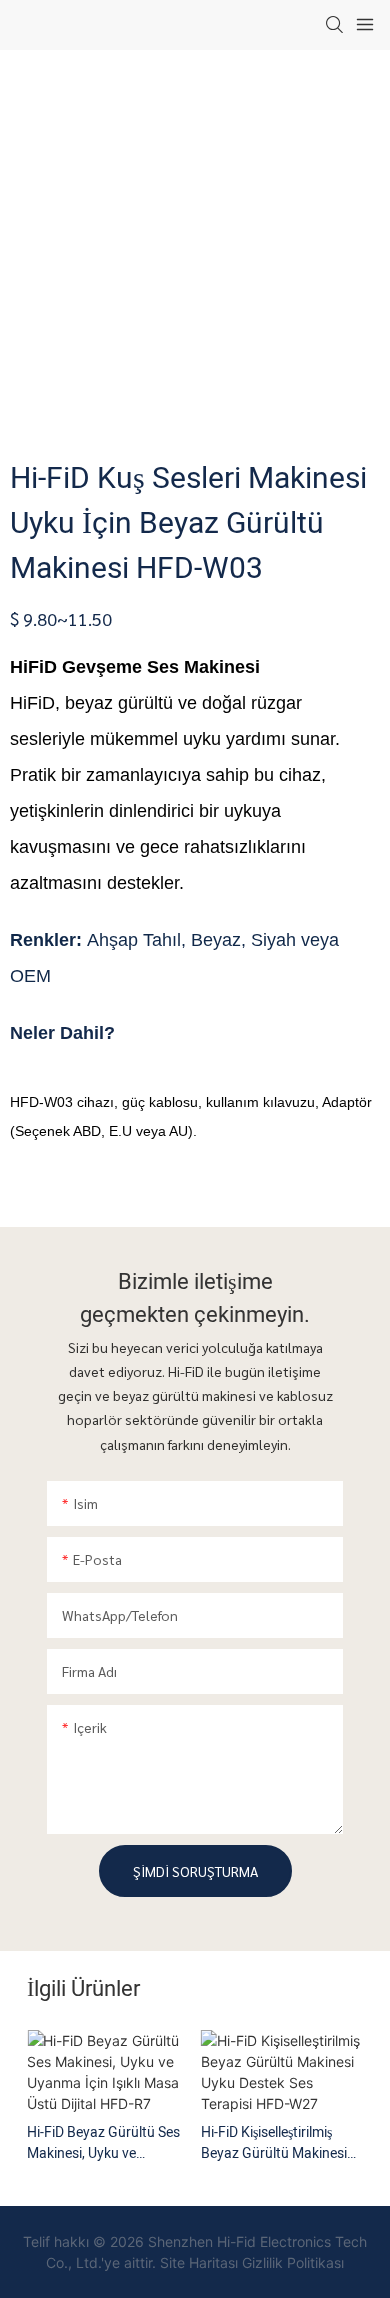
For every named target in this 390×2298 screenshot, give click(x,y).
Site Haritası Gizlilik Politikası (252, 2262)
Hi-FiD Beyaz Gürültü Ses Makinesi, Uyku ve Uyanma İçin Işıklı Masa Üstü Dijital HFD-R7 (103, 2143)
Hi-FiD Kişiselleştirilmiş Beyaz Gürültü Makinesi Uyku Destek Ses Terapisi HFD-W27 (277, 2143)
